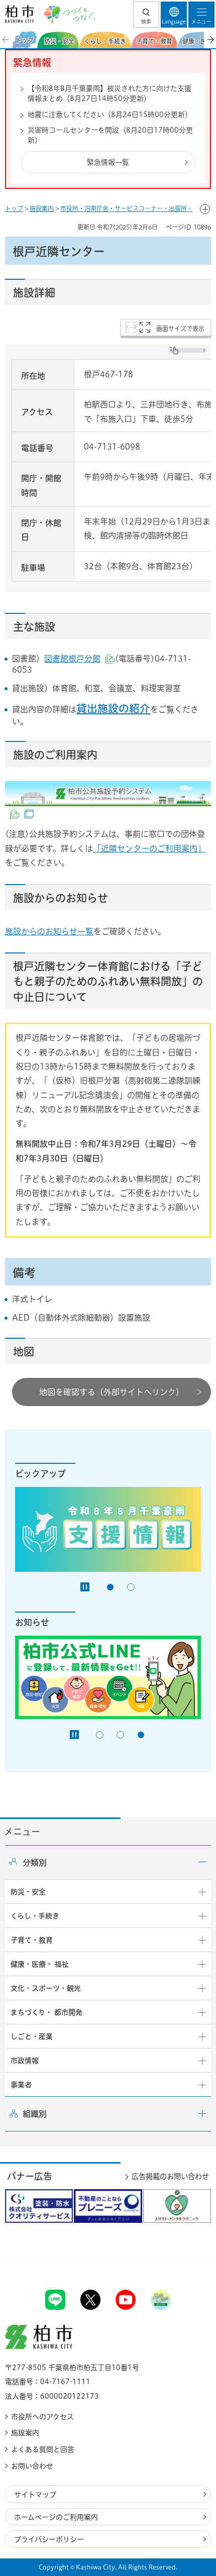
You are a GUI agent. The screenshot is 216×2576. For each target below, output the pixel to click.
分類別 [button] (35, 1863)
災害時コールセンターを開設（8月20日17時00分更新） (110, 135)
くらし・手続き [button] (35, 1916)
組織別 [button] (35, 2114)
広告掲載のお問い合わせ (170, 2176)
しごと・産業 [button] (32, 2036)
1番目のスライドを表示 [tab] (110, 1587)
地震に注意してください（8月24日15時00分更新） (110, 115)
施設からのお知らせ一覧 (49, 931)
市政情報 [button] (25, 2061)
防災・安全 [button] (28, 1892)
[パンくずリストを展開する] (205, 209)
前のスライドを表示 (6, 40)
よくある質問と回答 (43, 2449)
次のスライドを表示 (210, 40)
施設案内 (42, 208)
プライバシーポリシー (49, 2539)
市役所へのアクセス (42, 2417)
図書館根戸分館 (79, 659)
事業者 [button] (21, 2085)
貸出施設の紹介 (113, 708)
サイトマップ (35, 2495)
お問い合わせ (32, 2466)
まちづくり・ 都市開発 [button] (46, 2012)
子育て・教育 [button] (32, 1940)
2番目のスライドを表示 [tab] (131, 1587)
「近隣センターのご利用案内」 (149, 848)
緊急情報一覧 (108, 162)
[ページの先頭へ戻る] (185, 2259)
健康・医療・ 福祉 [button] (40, 1964)
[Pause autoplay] (85, 1587)
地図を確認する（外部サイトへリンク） (112, 1392)
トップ (14, 208)
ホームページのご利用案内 (56, 2517)
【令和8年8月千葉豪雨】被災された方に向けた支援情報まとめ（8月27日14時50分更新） (110, 93)
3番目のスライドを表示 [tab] (141, 1735)
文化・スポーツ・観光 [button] (46, 1988)
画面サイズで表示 (180, 329)
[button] (146, 15)
